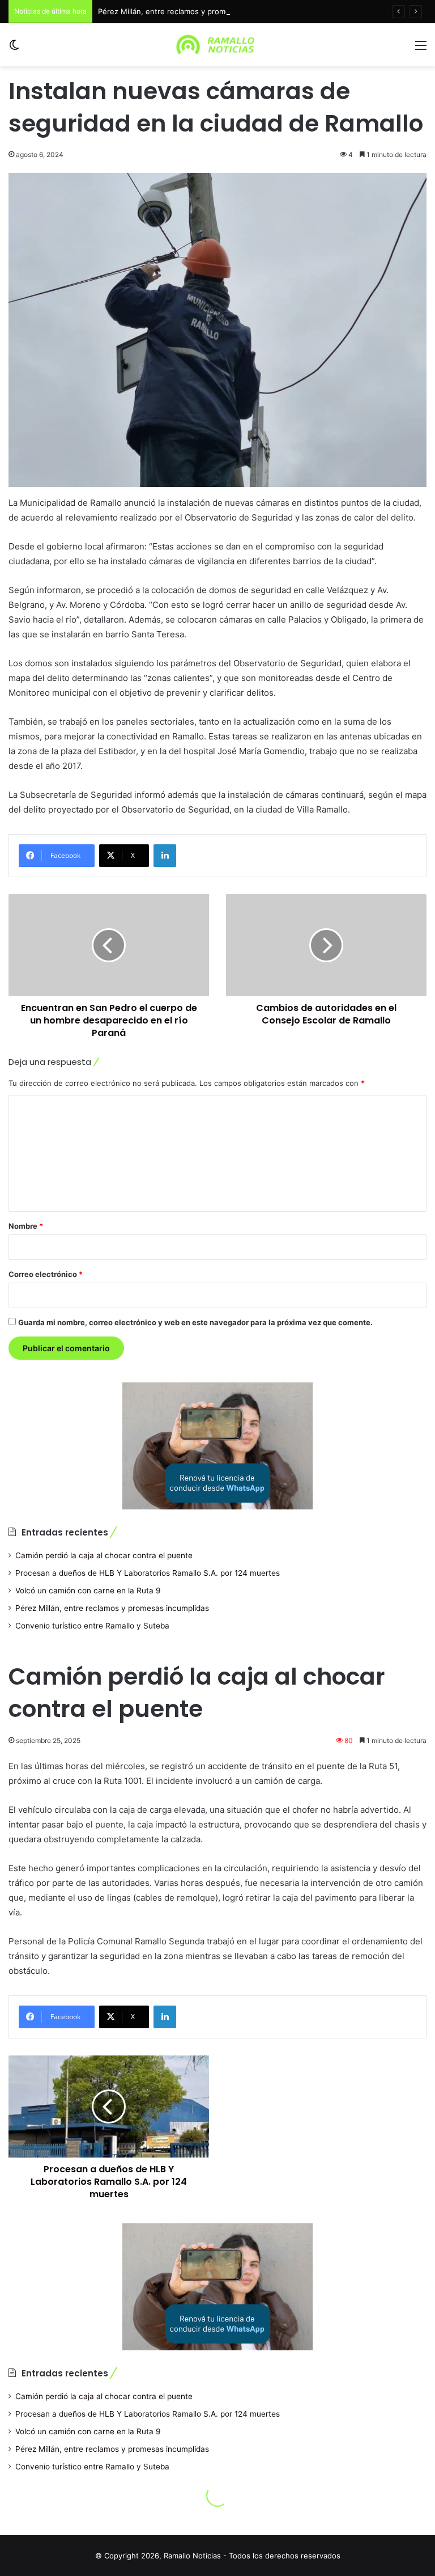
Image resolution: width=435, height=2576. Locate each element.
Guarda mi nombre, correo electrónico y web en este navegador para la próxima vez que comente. (195, 1322)
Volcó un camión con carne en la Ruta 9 (88, 1591)
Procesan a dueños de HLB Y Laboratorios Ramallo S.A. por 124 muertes (148, 1573)
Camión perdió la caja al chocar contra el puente (104, 1555)
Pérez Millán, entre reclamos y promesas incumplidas (192, 11)
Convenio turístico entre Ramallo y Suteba (92, 1626)
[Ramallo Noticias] (217, 45)
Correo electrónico (46, 1274)
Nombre (26, 1226)
